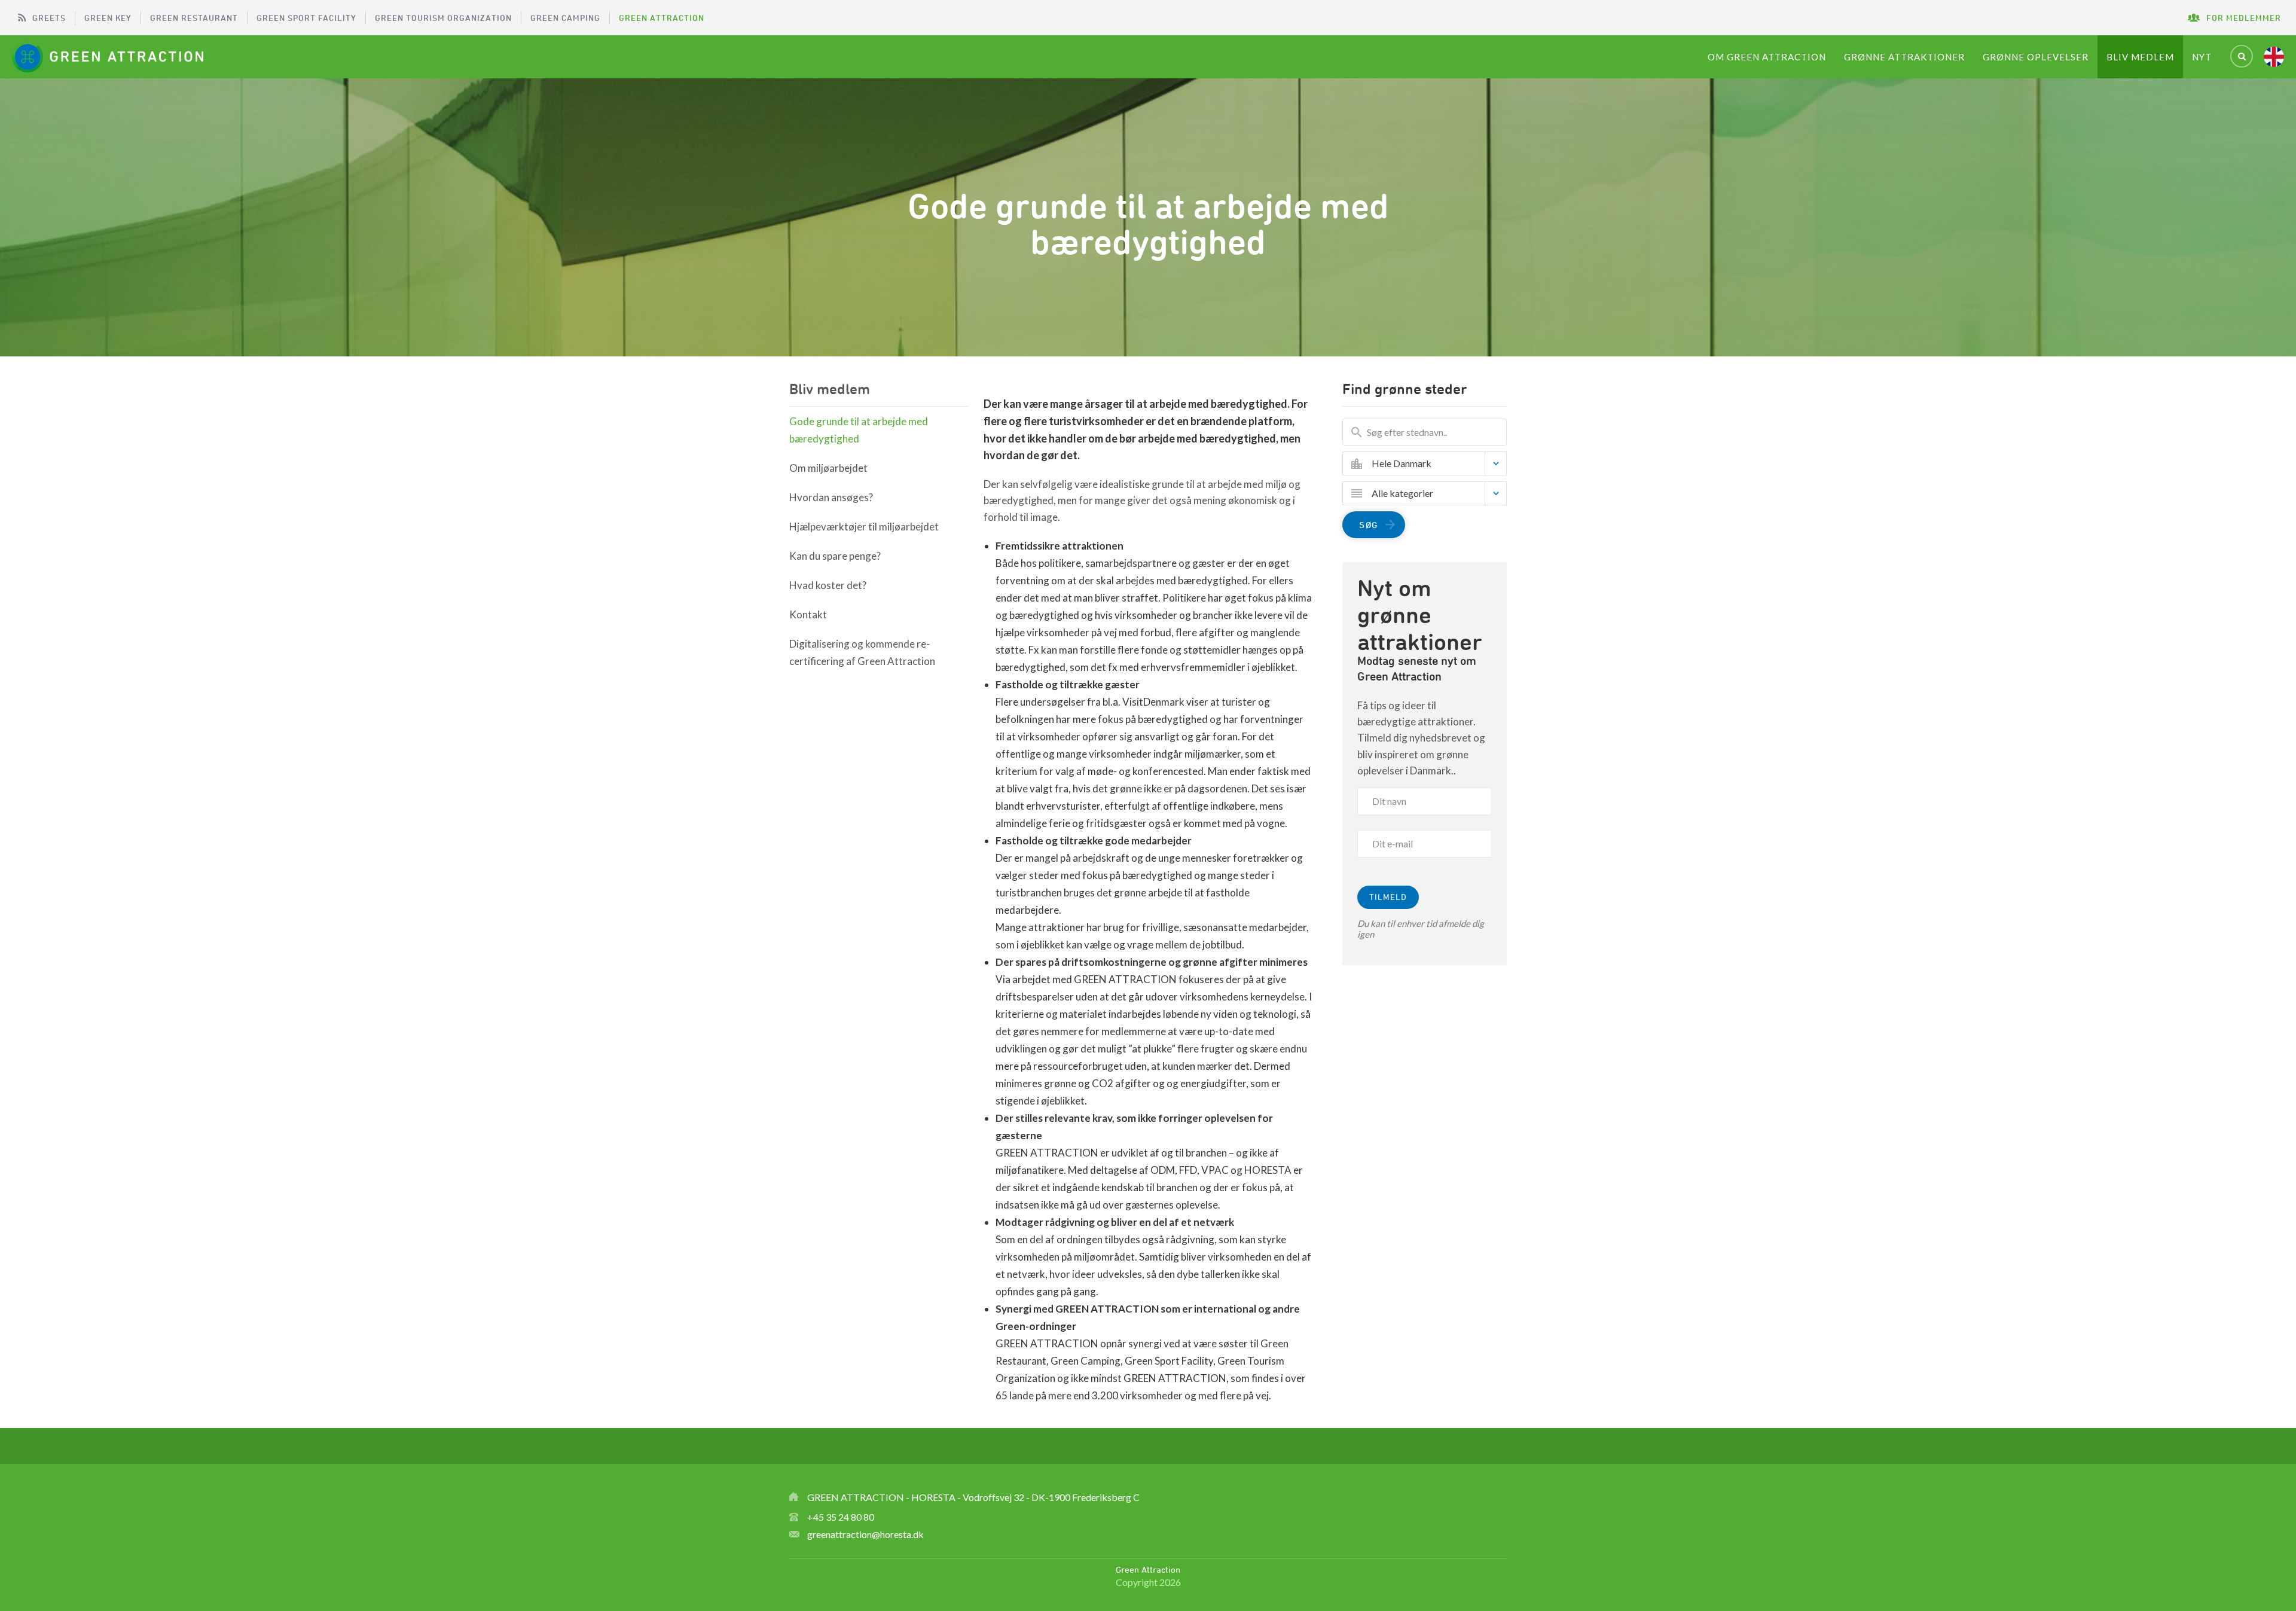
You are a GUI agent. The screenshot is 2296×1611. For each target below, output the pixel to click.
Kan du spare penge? (835, 556)
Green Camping (565, 18)
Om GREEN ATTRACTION (1767, 57)
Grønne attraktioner (1904, 57)
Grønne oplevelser (2036, 57)
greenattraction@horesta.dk (865, 1534)
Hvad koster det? (828, 585)
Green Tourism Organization (443, 18)
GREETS (49, 18)
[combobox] (1434, 463)
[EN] (2274, 57)
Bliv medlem (2140, 57)
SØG (1369, 525)
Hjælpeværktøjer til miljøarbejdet (864, 527)
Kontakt (808, 614)
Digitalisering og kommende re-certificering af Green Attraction (862, 652)
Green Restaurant (194, 18)
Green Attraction (662, 18)
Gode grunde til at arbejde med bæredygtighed (859, 430)
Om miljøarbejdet (828, 468)
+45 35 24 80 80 (841, 1517)
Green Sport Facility (306, 18)
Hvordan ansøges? (831, 497)
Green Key (108, 18)
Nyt (2202, 57)
